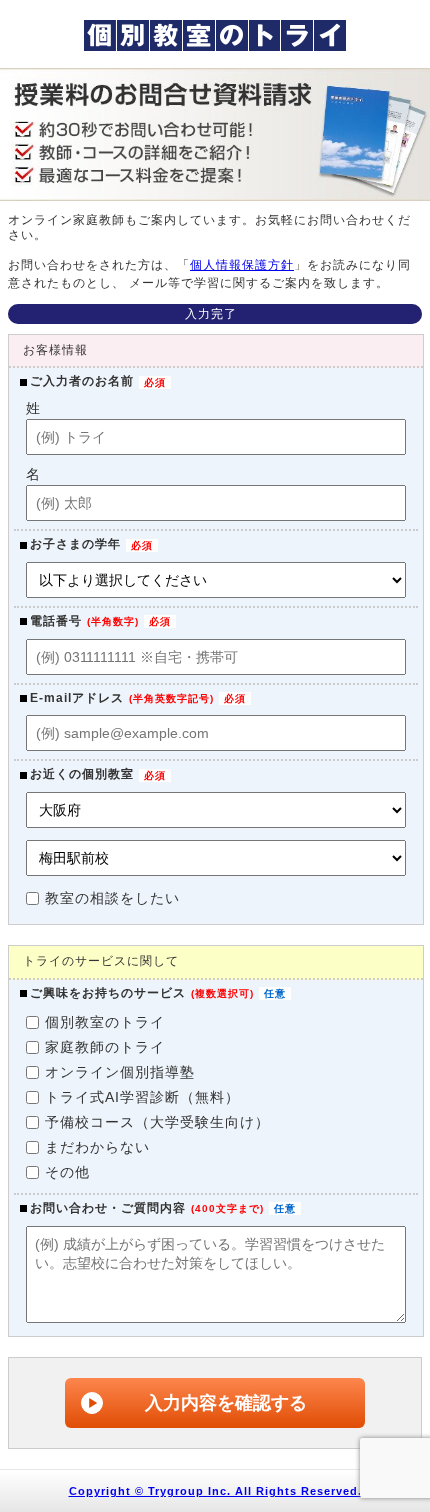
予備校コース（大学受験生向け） (157, 1122)
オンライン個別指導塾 (120, 1072)
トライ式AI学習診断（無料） (142, 1097)
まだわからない (97, 1147)
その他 (67, 1172)
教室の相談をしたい (112, 898)
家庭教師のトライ (105, 1047)
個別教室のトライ (105, 1022)
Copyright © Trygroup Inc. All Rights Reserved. (215, 1491)
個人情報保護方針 (242, 265)
